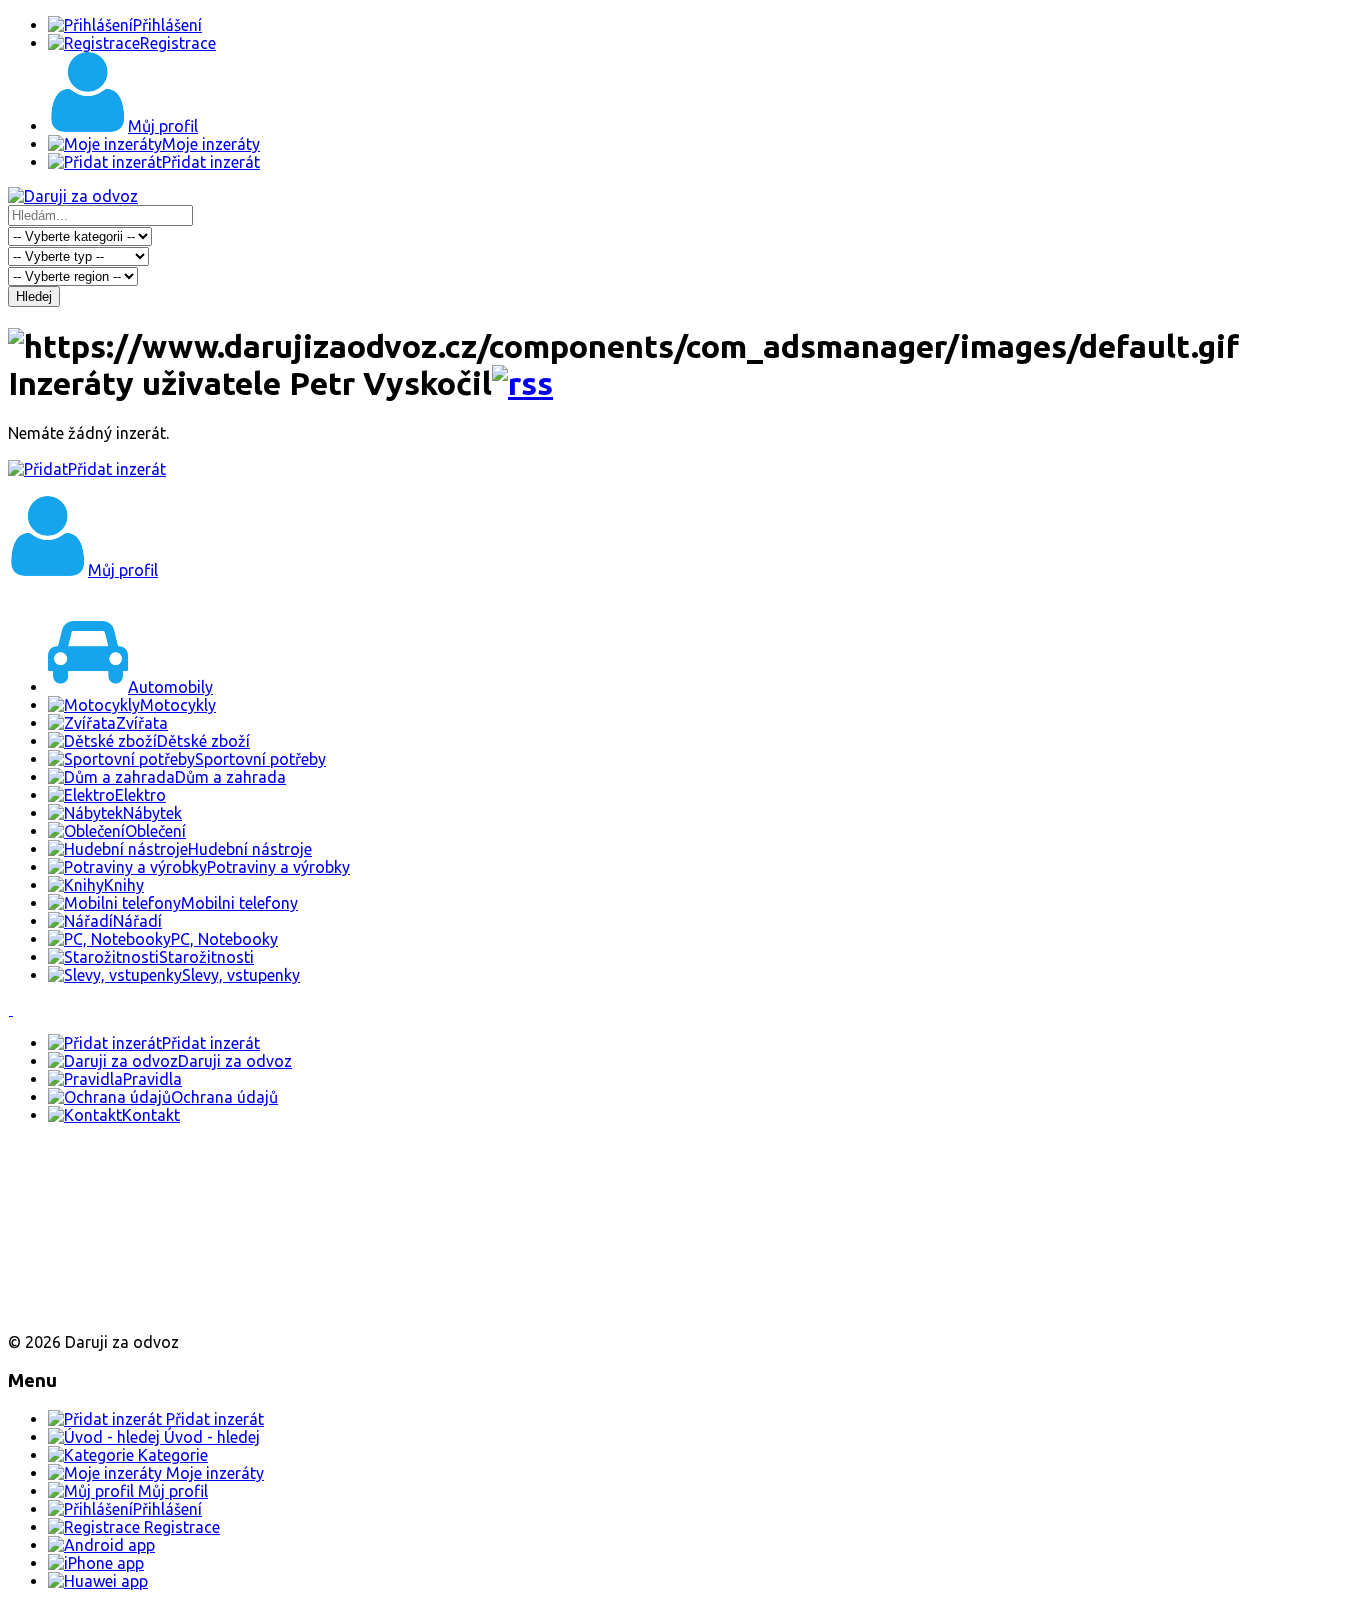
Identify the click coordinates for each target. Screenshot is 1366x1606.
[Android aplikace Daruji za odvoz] (81, 1179)
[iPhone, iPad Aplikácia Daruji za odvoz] (74, 1244)
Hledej (34, 296)
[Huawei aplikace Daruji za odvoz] (81, 1308)
